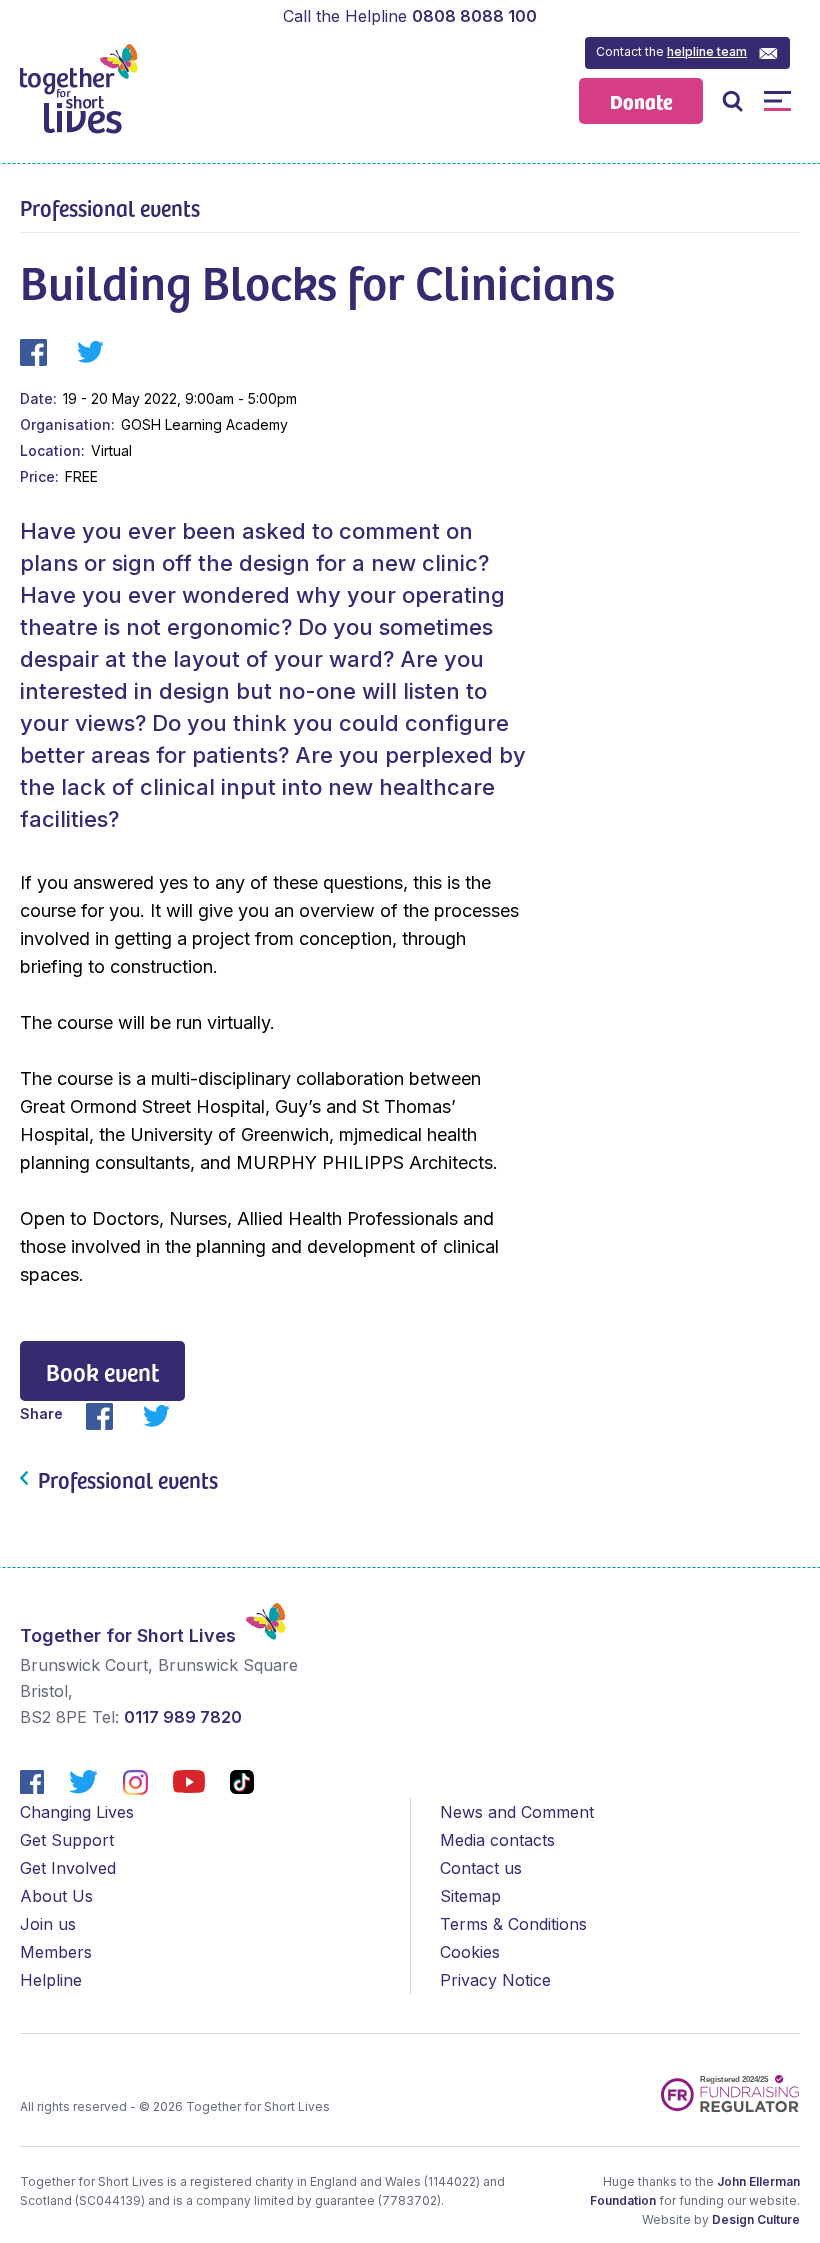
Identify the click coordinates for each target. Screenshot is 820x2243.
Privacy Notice (495, 1980)
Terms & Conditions (513, 1924)
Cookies (470, 1952)
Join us (48, 1924)
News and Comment (517, 1812)
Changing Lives (77, 1812)
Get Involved (68, 1868)
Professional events (110, 207)
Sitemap (470, 1896)
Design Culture (756, 2219)
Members (56, 1952)
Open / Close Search (732, 100)
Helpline (51, 1980)
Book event (102, 1371)
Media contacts (497, 1840)
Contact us (481, 1868)
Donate (641, 100)
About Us (56, 1896)
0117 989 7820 (183, 1717)
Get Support (67, 1840)
